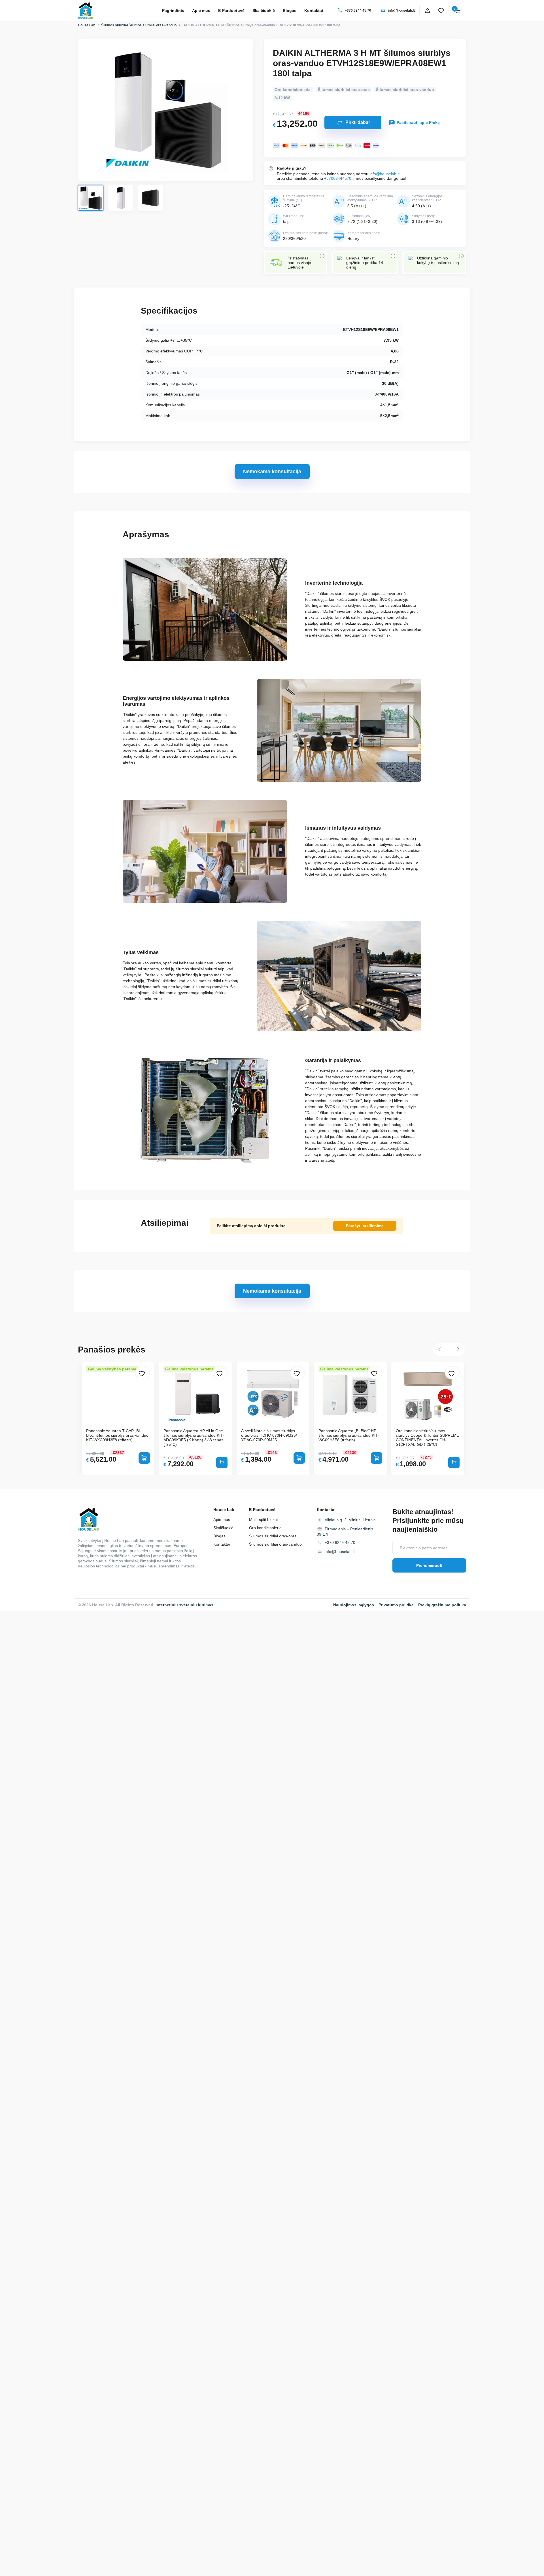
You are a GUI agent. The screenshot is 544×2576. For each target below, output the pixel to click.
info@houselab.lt (401, 10)
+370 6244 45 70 (358, 10)
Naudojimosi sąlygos (354, 1605)
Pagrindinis (173, 10)
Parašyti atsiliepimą (365, 1226)
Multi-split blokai (263, 1520)
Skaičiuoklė (264, 10)
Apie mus (201, 10)
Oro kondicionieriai (293, 90)
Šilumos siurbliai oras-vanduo (153, 25)
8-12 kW (282, 98)
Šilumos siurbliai (114, 25)
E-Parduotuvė (231, 10)
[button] (441, 1350)
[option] (273, 1418)
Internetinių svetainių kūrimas (184, 1605)
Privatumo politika (396, 1605)
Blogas (290, 10)
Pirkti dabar (358, 122)
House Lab (87, 25)
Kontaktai (314, 10)
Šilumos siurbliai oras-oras (344, 90)
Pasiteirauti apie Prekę (418, 122)
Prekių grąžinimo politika (442, 1605)
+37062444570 (338, 178)
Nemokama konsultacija (272, 472)
